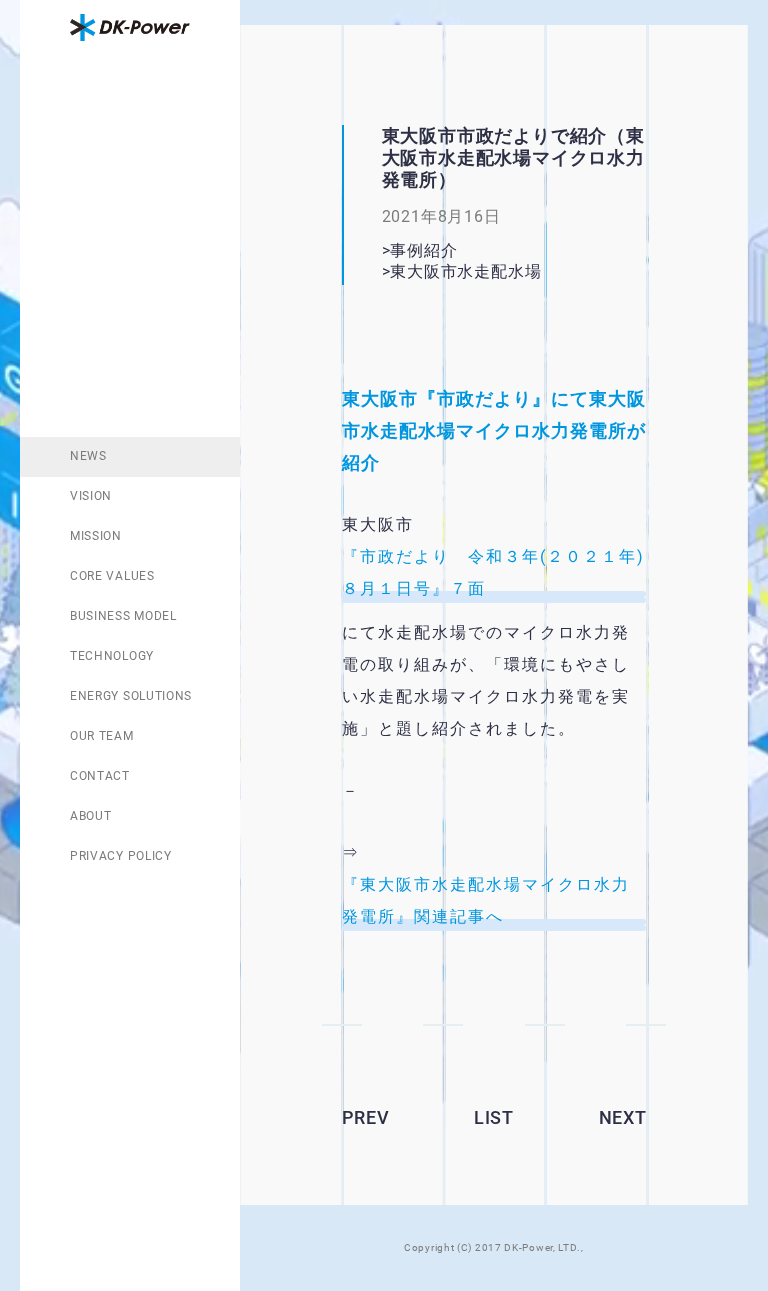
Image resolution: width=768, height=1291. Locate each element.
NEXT (623, 1117)
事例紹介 (423, 250)
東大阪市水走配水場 (490, 271)
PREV (366, 1117)
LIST (494, 1117)
